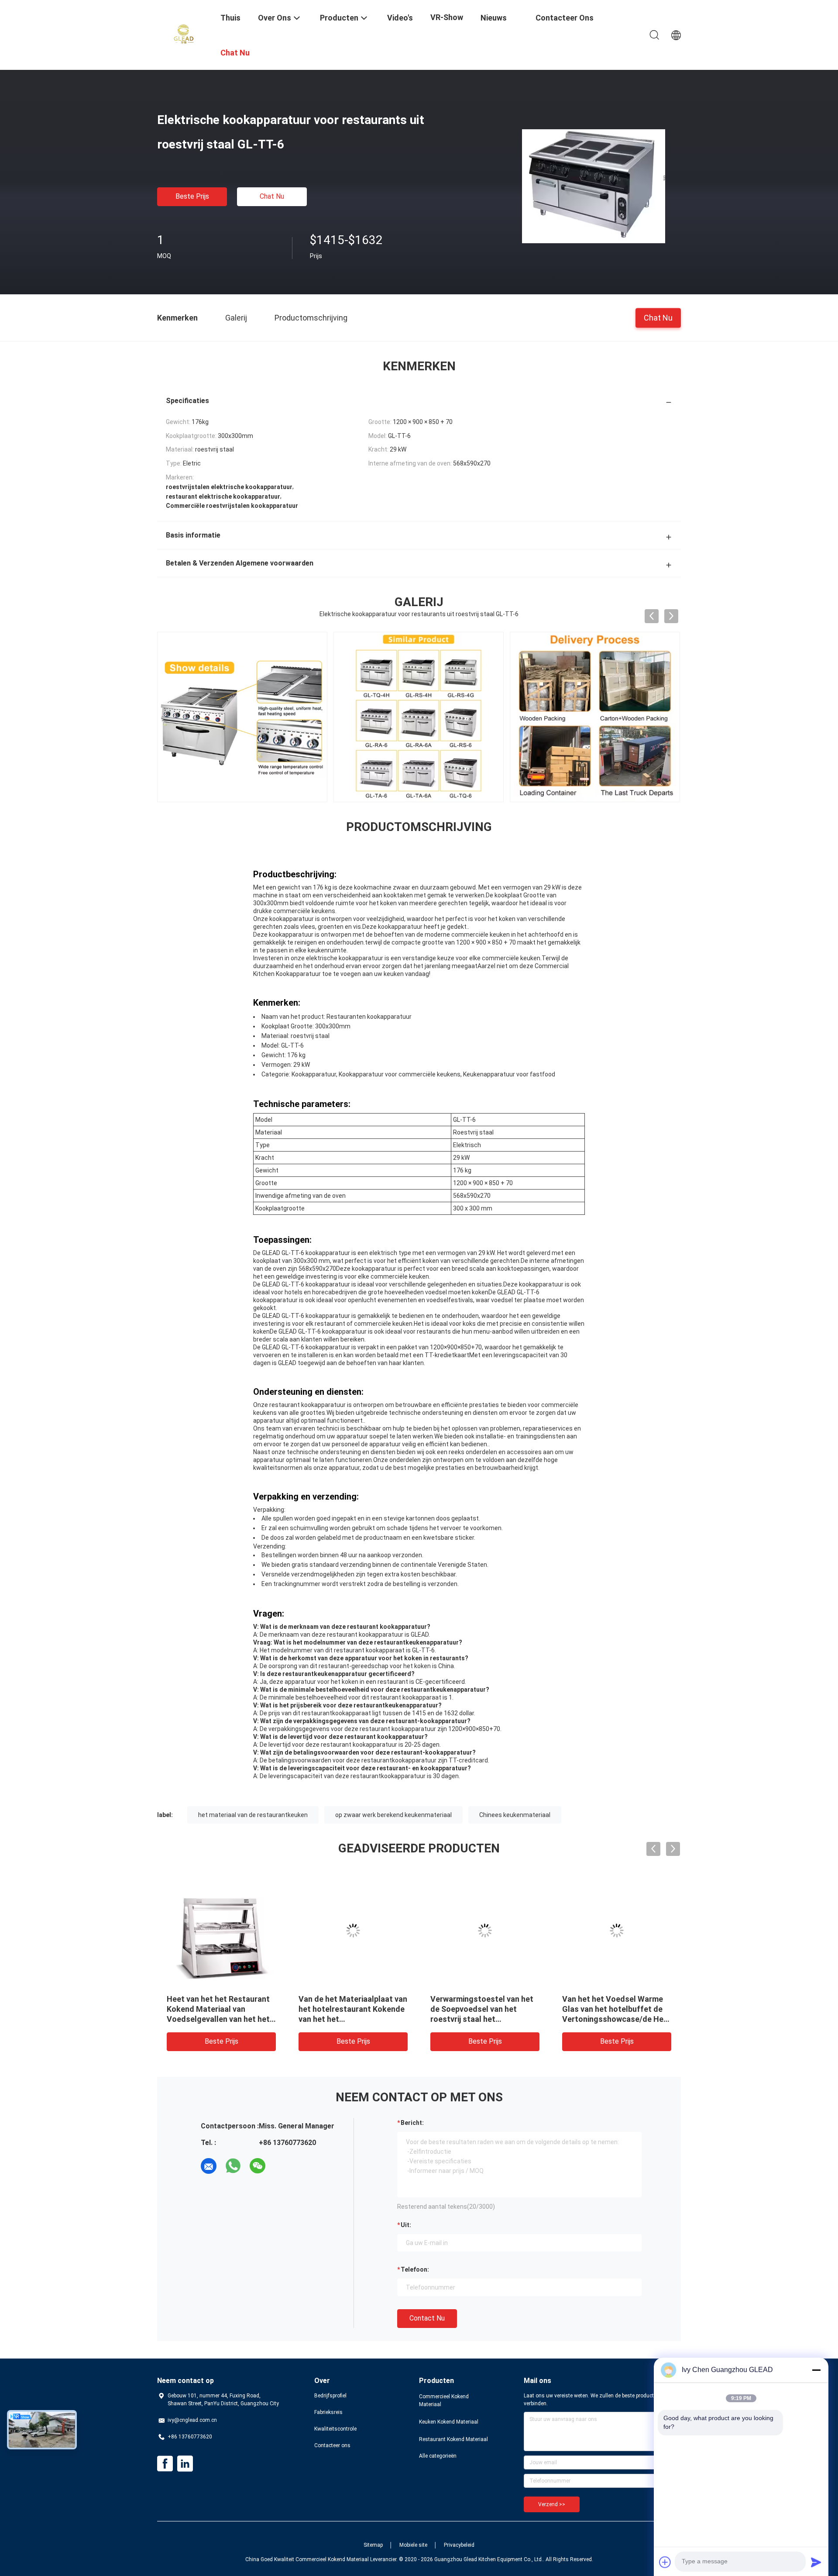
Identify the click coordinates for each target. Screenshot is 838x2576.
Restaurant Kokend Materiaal (453, 2439)
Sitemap (373, 2545)
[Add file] (665, 2562)
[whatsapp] (233, 2166)
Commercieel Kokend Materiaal (444, 2400)
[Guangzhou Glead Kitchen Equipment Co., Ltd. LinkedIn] (185, 2464)
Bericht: (412, 2123)
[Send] (816, 2562)
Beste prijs (192, 196)
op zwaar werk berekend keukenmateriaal (393, 1815)
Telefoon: (415, 2269)
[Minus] (816, 2370)
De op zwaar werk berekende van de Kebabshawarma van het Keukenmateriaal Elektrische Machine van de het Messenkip (218, 2019)
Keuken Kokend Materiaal (449, 2422)
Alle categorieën (438, 2456)
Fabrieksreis (328, 2412)
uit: (406, 2225)
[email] (209, 2166)
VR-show (447, 17)
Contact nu (427, 2318)
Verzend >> (552, 2504)
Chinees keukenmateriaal (515, 1815)
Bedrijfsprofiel (330, 2396)
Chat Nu (272, 196)
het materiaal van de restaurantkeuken (253, 1815)
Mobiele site (413, 2545)
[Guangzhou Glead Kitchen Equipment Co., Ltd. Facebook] (165, 2464)
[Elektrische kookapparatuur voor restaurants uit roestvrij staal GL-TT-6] (594, 186)
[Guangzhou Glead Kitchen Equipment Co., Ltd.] (183, 34)
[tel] (282, 2166)
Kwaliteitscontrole (335, 2429)
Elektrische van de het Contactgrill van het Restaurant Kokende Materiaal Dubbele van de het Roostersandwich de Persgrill (484, 2019)
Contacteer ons (332, 2445)
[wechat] (258, 2166)
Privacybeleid (459, 2545)
